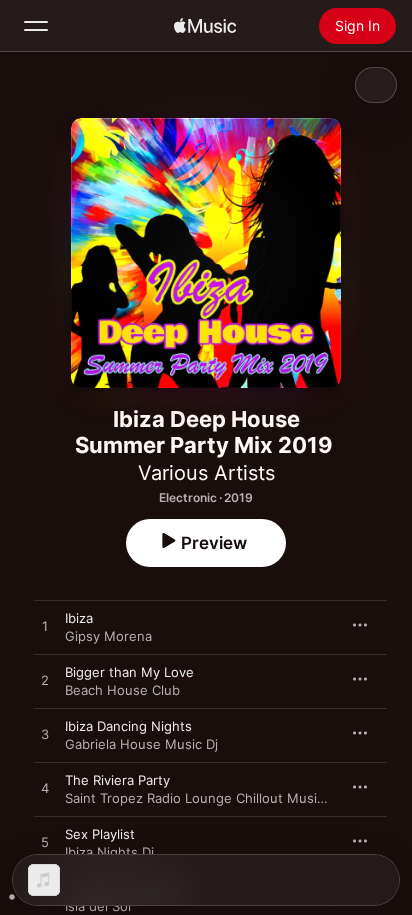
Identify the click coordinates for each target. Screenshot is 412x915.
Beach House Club (122, 690)
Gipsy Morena (108, 636)
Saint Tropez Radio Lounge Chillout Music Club (210, 798)
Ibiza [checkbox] (79, 618)
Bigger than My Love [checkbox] (129, 672)
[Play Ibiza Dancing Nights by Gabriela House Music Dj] (45, 735)
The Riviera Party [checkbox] (117, 780)
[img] (205, 26)
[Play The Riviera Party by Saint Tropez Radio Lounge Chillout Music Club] (45, 789)
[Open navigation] (36, 26)
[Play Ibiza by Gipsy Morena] (45, 627)
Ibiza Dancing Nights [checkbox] (128, 726)
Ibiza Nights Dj (109, 852)
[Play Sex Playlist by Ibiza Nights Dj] (45, 843)
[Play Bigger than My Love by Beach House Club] (45, 681)
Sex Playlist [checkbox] (100, 834)
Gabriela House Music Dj (141, 744)
